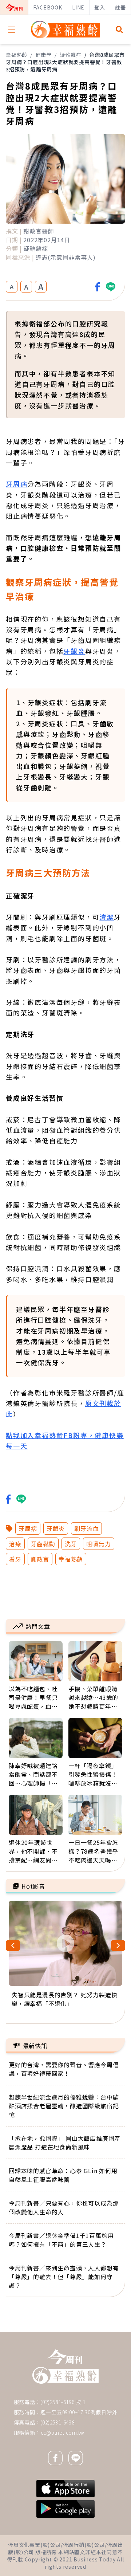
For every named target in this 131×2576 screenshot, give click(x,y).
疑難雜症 (70, 55)
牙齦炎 (74, 651)
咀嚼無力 (98, 1544)
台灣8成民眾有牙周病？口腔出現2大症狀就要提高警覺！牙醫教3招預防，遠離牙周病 (65, 62)
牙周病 (17, 484)
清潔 (107, 917)
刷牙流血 (86, 1528)
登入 (100, 7)
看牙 (15, 1559)
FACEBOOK (47, 7)
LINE (78, 7)
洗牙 (71, 1544)
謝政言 (40, 1559)
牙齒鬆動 (43, 1544)
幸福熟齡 (17, 55)
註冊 (120, 7)
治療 (15, 1544)
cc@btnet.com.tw (63, 2432)
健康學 (44, 55)
